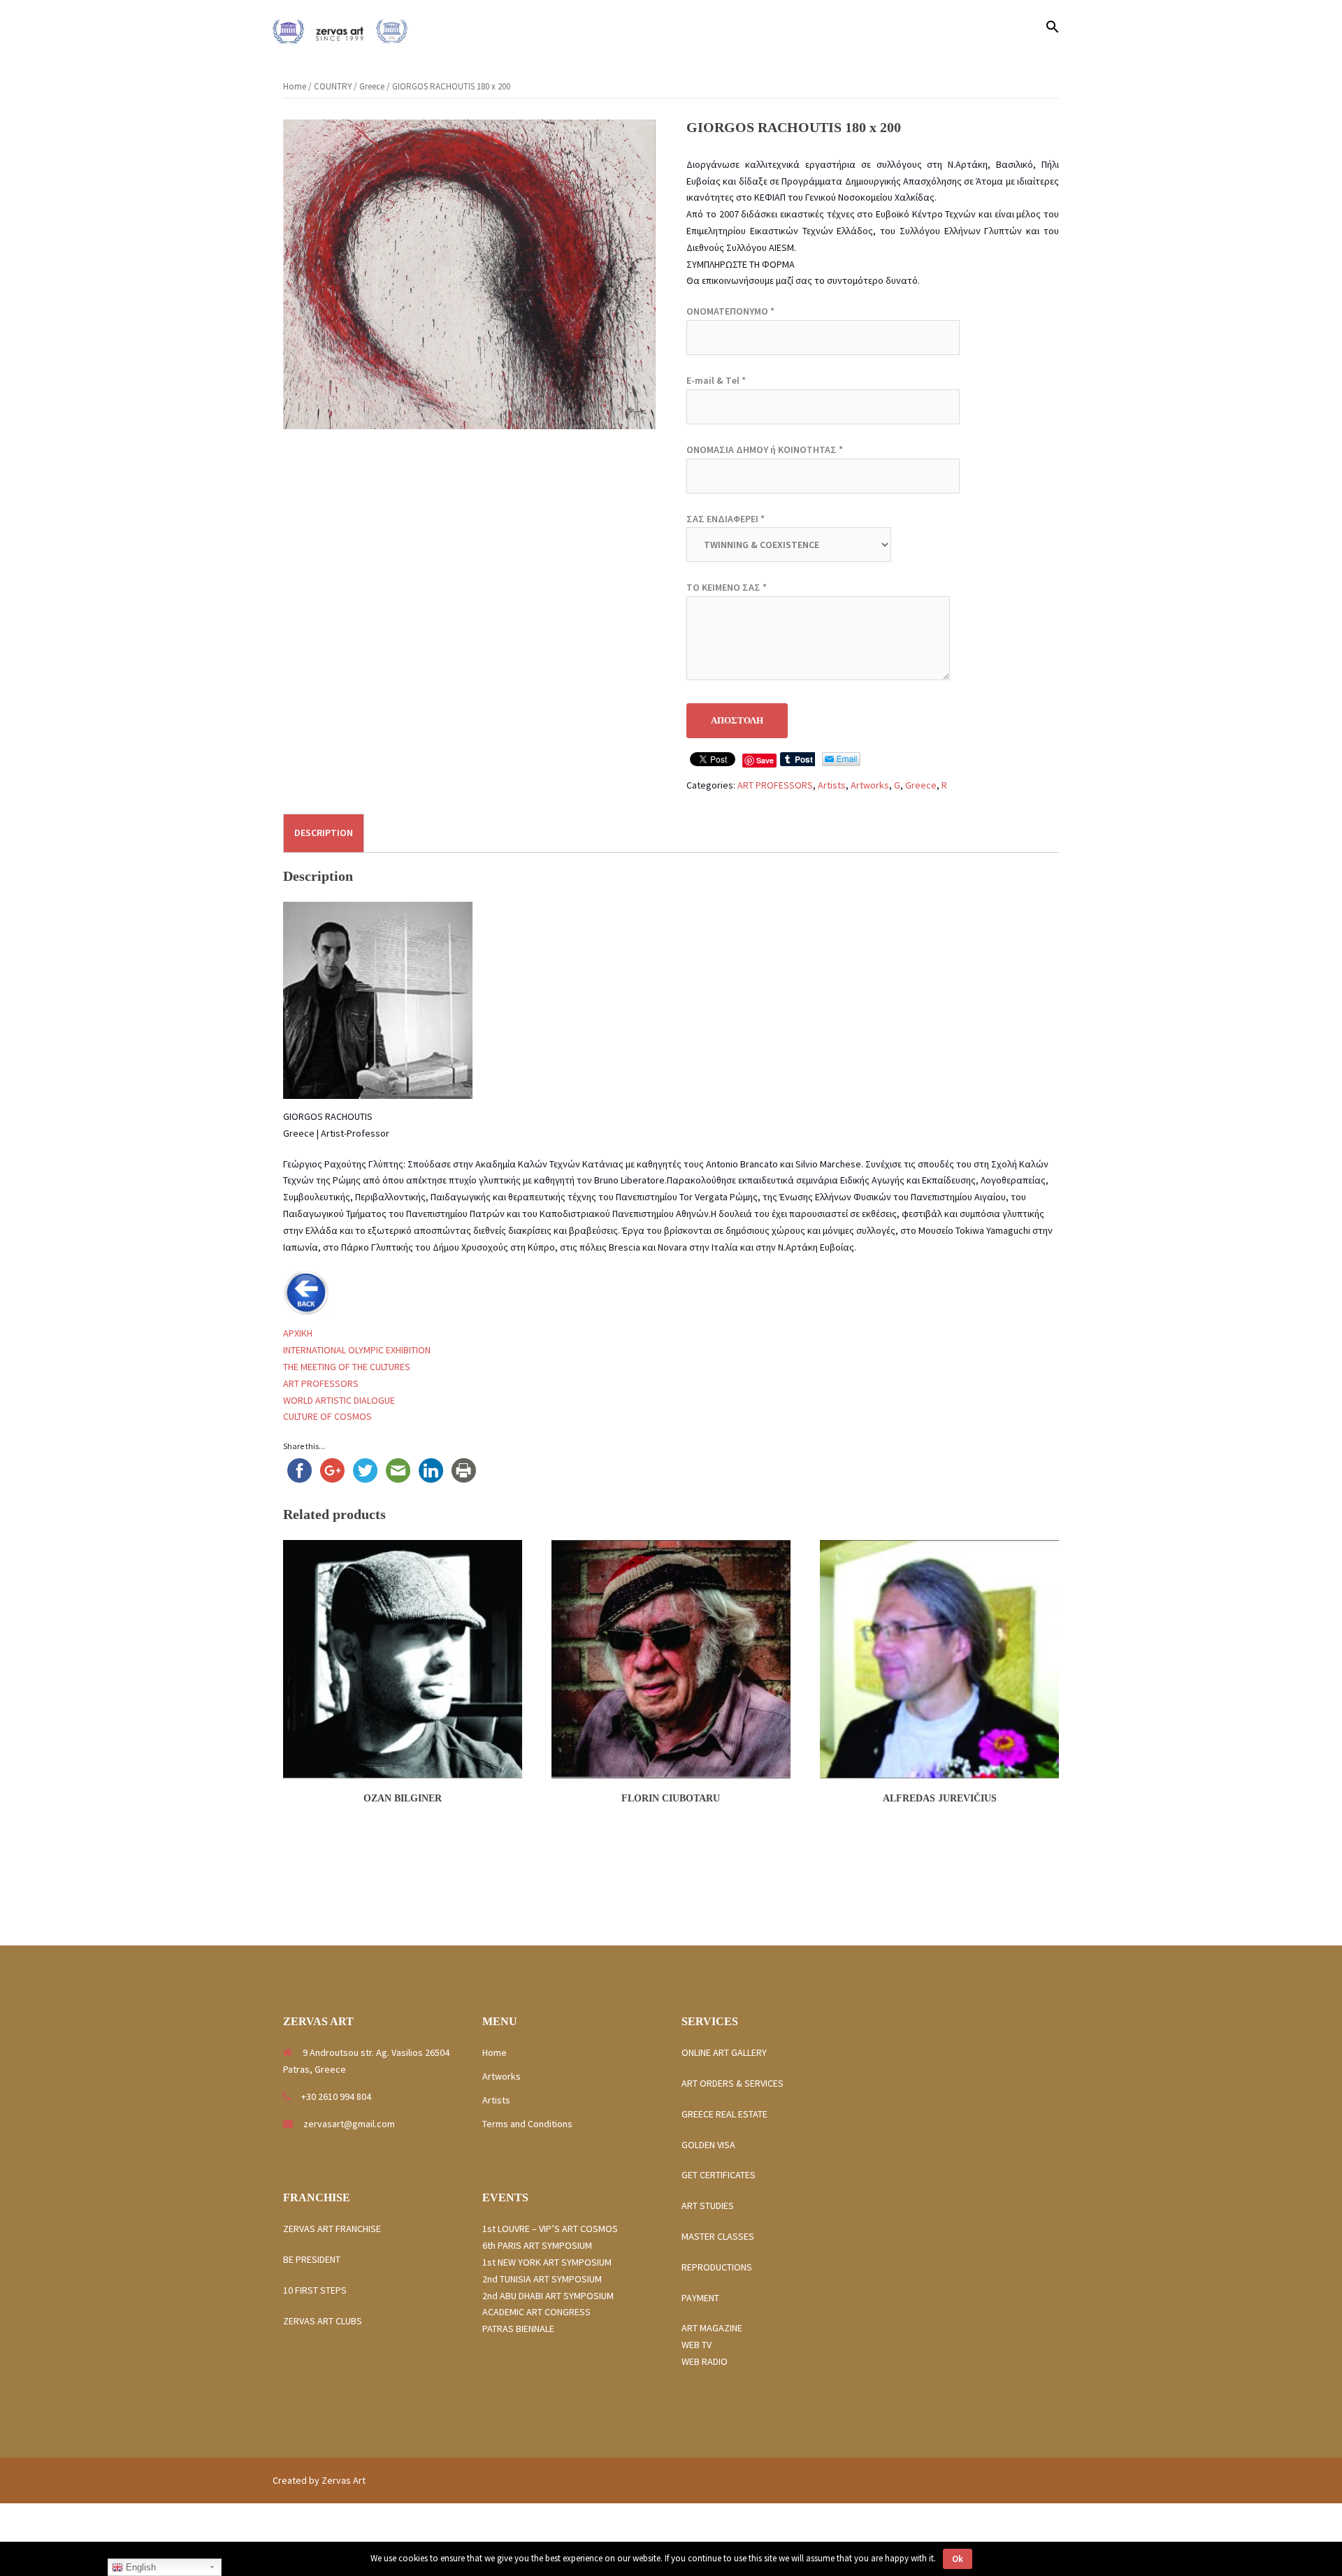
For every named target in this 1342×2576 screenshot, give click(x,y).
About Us (958, 28)
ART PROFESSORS (775, 785)
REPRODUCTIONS (717, 2267)
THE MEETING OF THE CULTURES (347, 1367)
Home (739, 28)
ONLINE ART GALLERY (724, 2052)
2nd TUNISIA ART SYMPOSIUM (542, 2279)
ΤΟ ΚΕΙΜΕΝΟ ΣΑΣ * (727, 587)
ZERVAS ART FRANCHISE (333, 2229)
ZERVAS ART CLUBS (323, 2321)
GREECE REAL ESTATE (729, 2114)
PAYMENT (700, 2298)
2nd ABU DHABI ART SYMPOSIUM (548, 2296)
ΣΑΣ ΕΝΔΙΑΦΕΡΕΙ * (726, 519)
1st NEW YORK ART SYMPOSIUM (547, 2262)
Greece (372, 86)
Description (324, 833)
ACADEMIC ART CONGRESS (536, 2312)
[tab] (324, 833)
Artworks (836, 28)
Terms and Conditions (527, 2124)
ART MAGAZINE (712, 2328)
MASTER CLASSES (718, 2236)
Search (784, 28)
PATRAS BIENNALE (518, 2329)
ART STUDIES (712, 2206)
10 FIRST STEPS (315, 2290)
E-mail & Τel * (716, 380)
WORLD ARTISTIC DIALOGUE (339, 1400)
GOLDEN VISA (708, 2145)
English (139, 2567)
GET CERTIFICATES (719, 2175)
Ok (958, 2559)
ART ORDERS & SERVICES (733, 2083)
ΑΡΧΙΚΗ (298, 1333)
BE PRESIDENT (312, 2259)
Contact (1011, 28)
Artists (832, 785)
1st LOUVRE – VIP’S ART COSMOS (550, 2229)
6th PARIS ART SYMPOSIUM (537, 2245)
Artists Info (896, 28)
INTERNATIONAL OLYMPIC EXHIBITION (357, 1350)
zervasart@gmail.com (349, 2124)
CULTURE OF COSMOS (327, 1416)
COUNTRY (333, 86)
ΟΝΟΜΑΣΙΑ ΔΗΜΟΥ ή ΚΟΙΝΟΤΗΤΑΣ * (765, 449)
